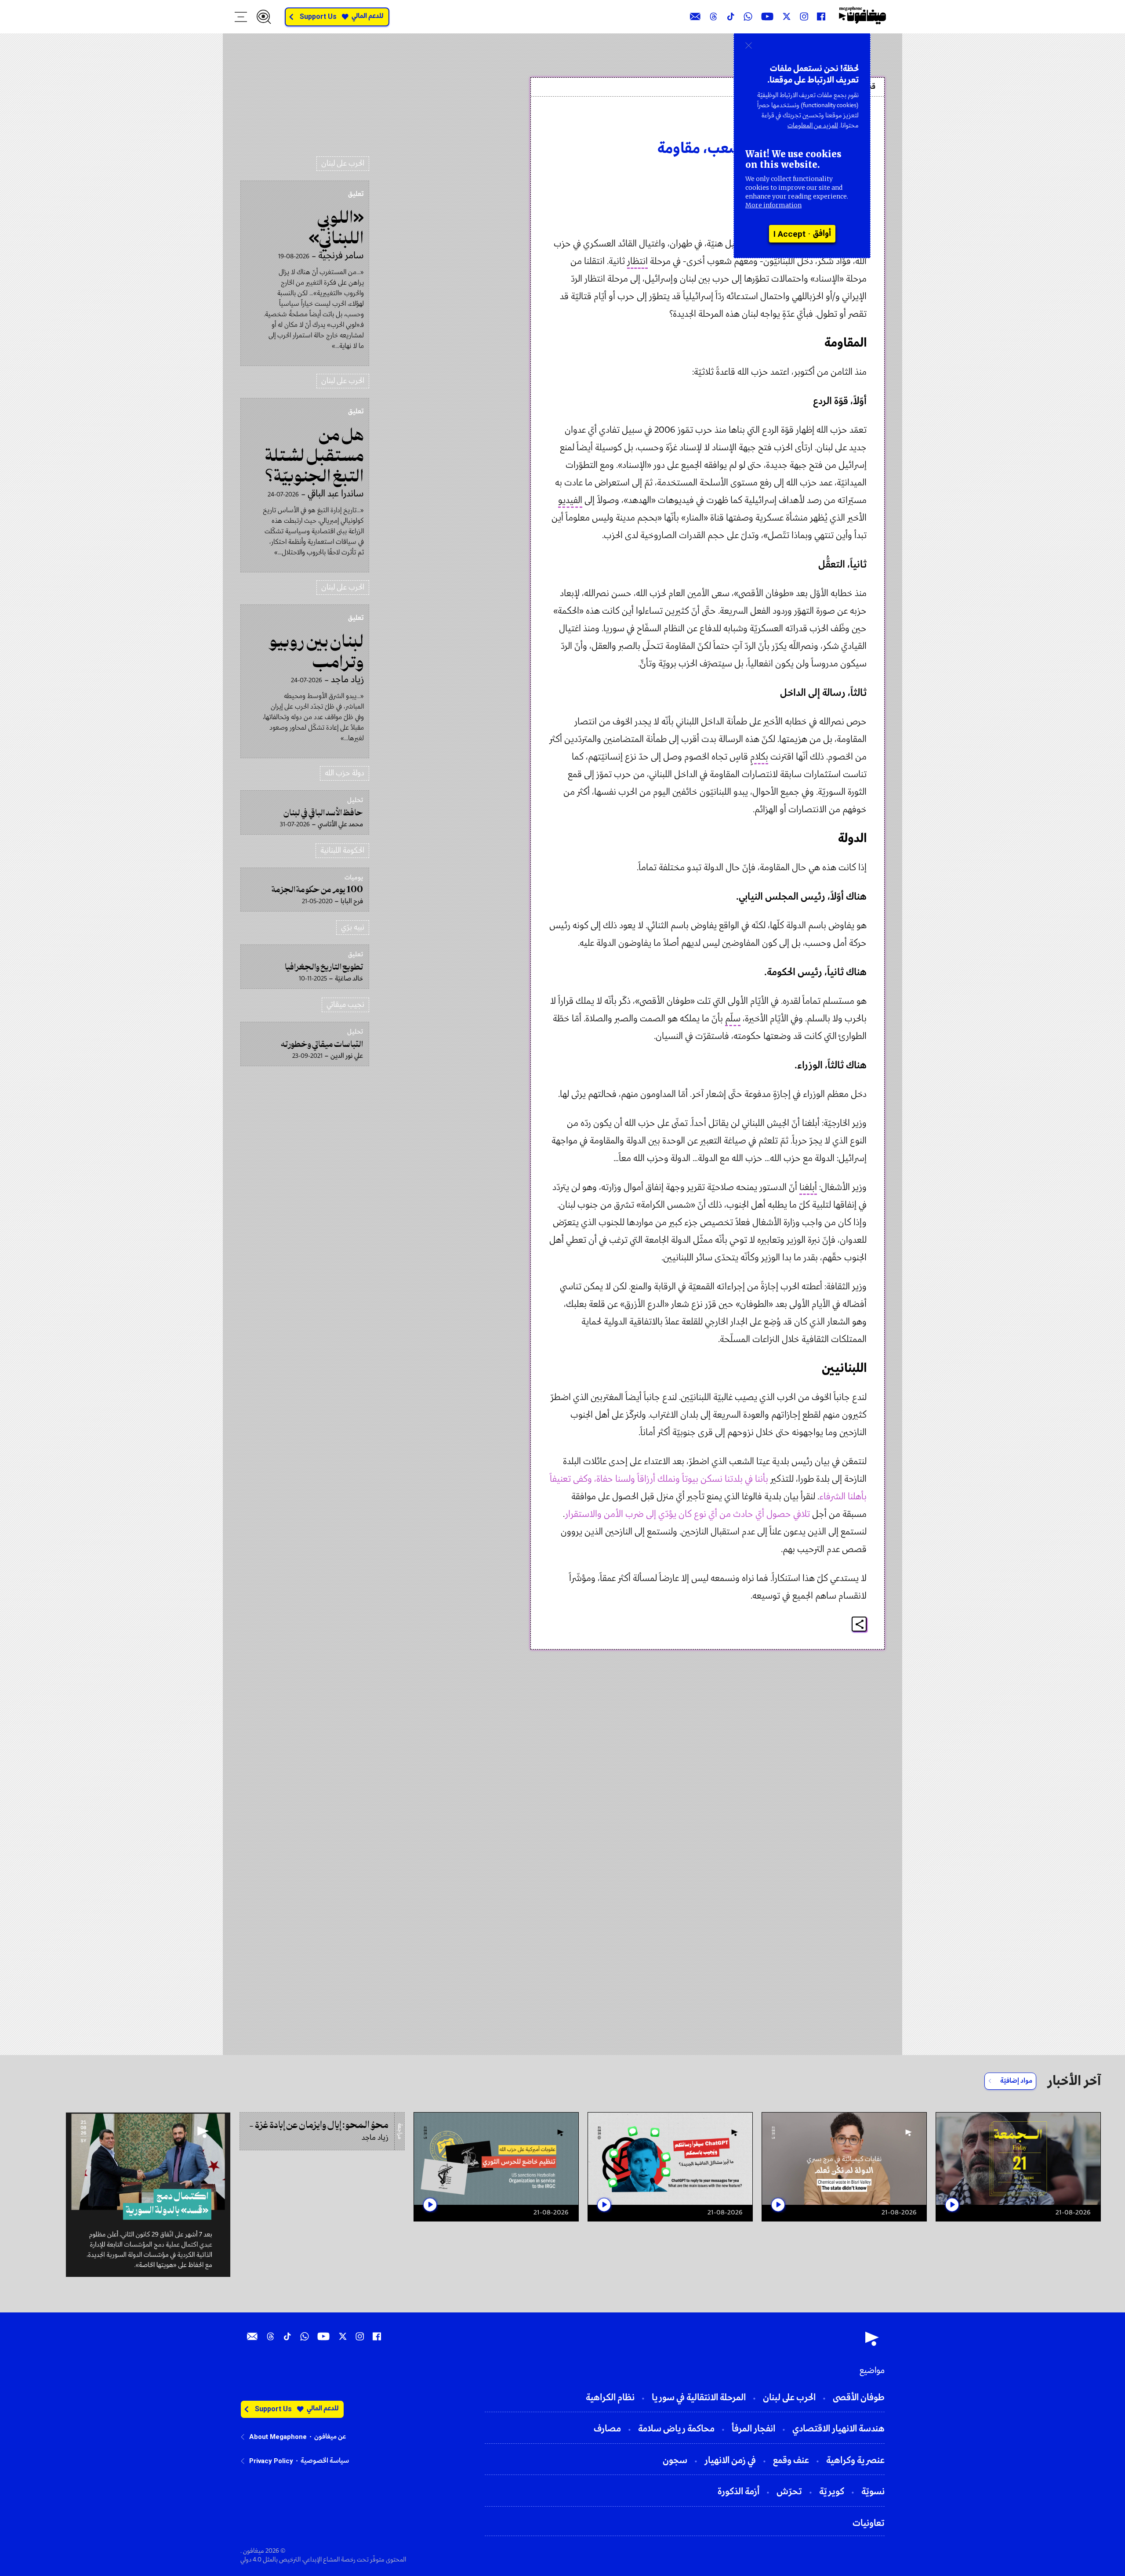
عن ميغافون (330, 2437)
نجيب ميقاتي (345, 1005)
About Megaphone (278, 2437)
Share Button (859, 1624)
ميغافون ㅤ (846, 124)
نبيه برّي (353, 928)
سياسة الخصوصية (325, 2461)
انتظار (637, 262)
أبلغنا (808, 1188)
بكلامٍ (759, 757)
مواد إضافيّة (1016, 2081)
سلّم (733, 1019)
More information (773, 205)
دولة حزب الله (345, 773)
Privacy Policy (271, 2461)
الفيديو (570, 501)
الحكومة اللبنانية (342, 851)
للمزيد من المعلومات (813, 126)
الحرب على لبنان (343, 164)
